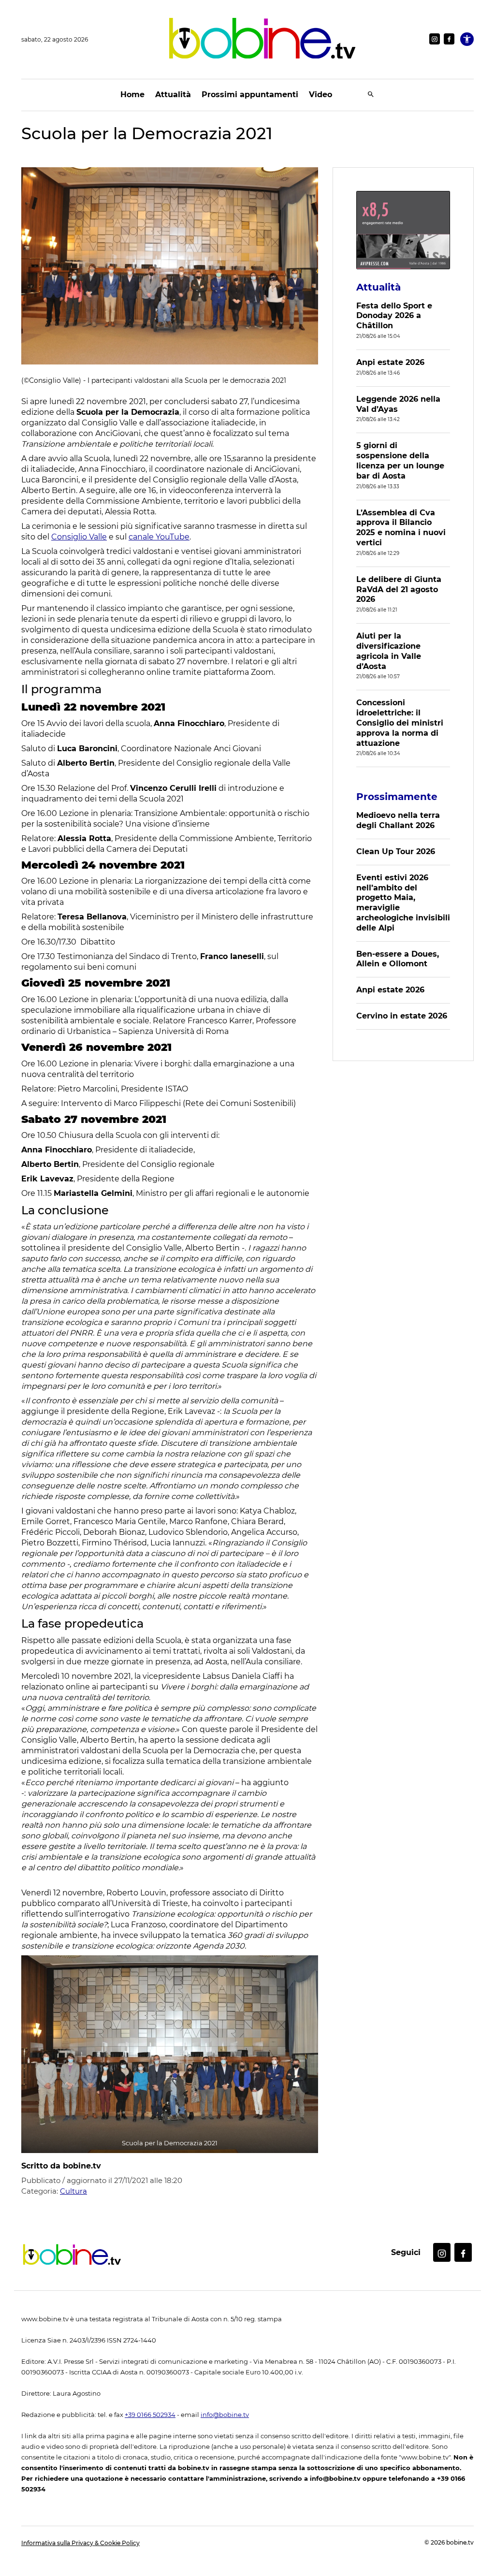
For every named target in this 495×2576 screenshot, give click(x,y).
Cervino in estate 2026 (402, 1016)
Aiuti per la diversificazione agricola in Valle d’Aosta (389, 651)
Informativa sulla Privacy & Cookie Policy (80, 2543)
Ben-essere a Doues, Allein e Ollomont (398, 959)
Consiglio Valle (79, 537)
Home (132, 95)
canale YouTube (159, 537)
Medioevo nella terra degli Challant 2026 (398, 820)
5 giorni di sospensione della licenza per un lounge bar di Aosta (400, 460)
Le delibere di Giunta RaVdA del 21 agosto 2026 (399, 589)
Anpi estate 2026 (390, 362)
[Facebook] (449, 39)
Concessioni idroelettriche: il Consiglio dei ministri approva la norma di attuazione (400, 723)
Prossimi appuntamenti (250, 95)
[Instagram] (435, 39)
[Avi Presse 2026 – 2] (403, 230)
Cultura (73, 2191)
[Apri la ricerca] (371, 95)
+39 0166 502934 (150, 2415)
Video (320, 95)
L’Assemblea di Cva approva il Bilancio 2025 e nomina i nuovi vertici (401, 528)
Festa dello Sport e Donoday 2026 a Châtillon (394, 316)
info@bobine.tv (225, 2415)
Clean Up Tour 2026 (396, 851)
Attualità (173, 95)
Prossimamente (397, 797)
